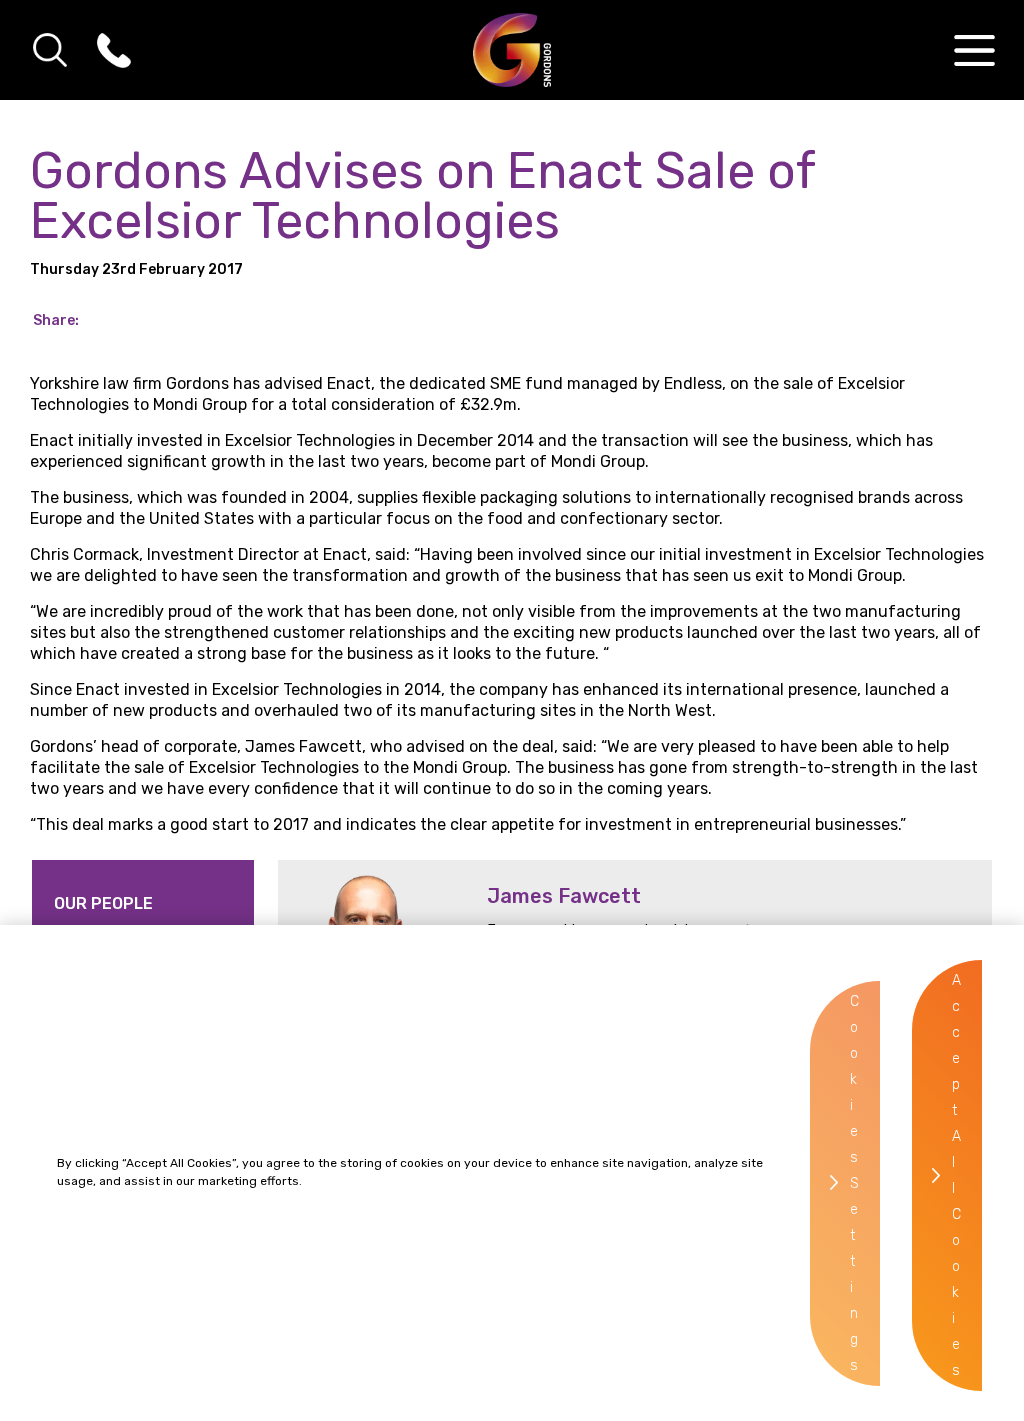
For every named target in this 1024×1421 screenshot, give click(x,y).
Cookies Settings (854, 1183)
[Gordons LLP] (512, 50)
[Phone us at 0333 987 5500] (114, 50)
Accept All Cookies (956, 1175)
